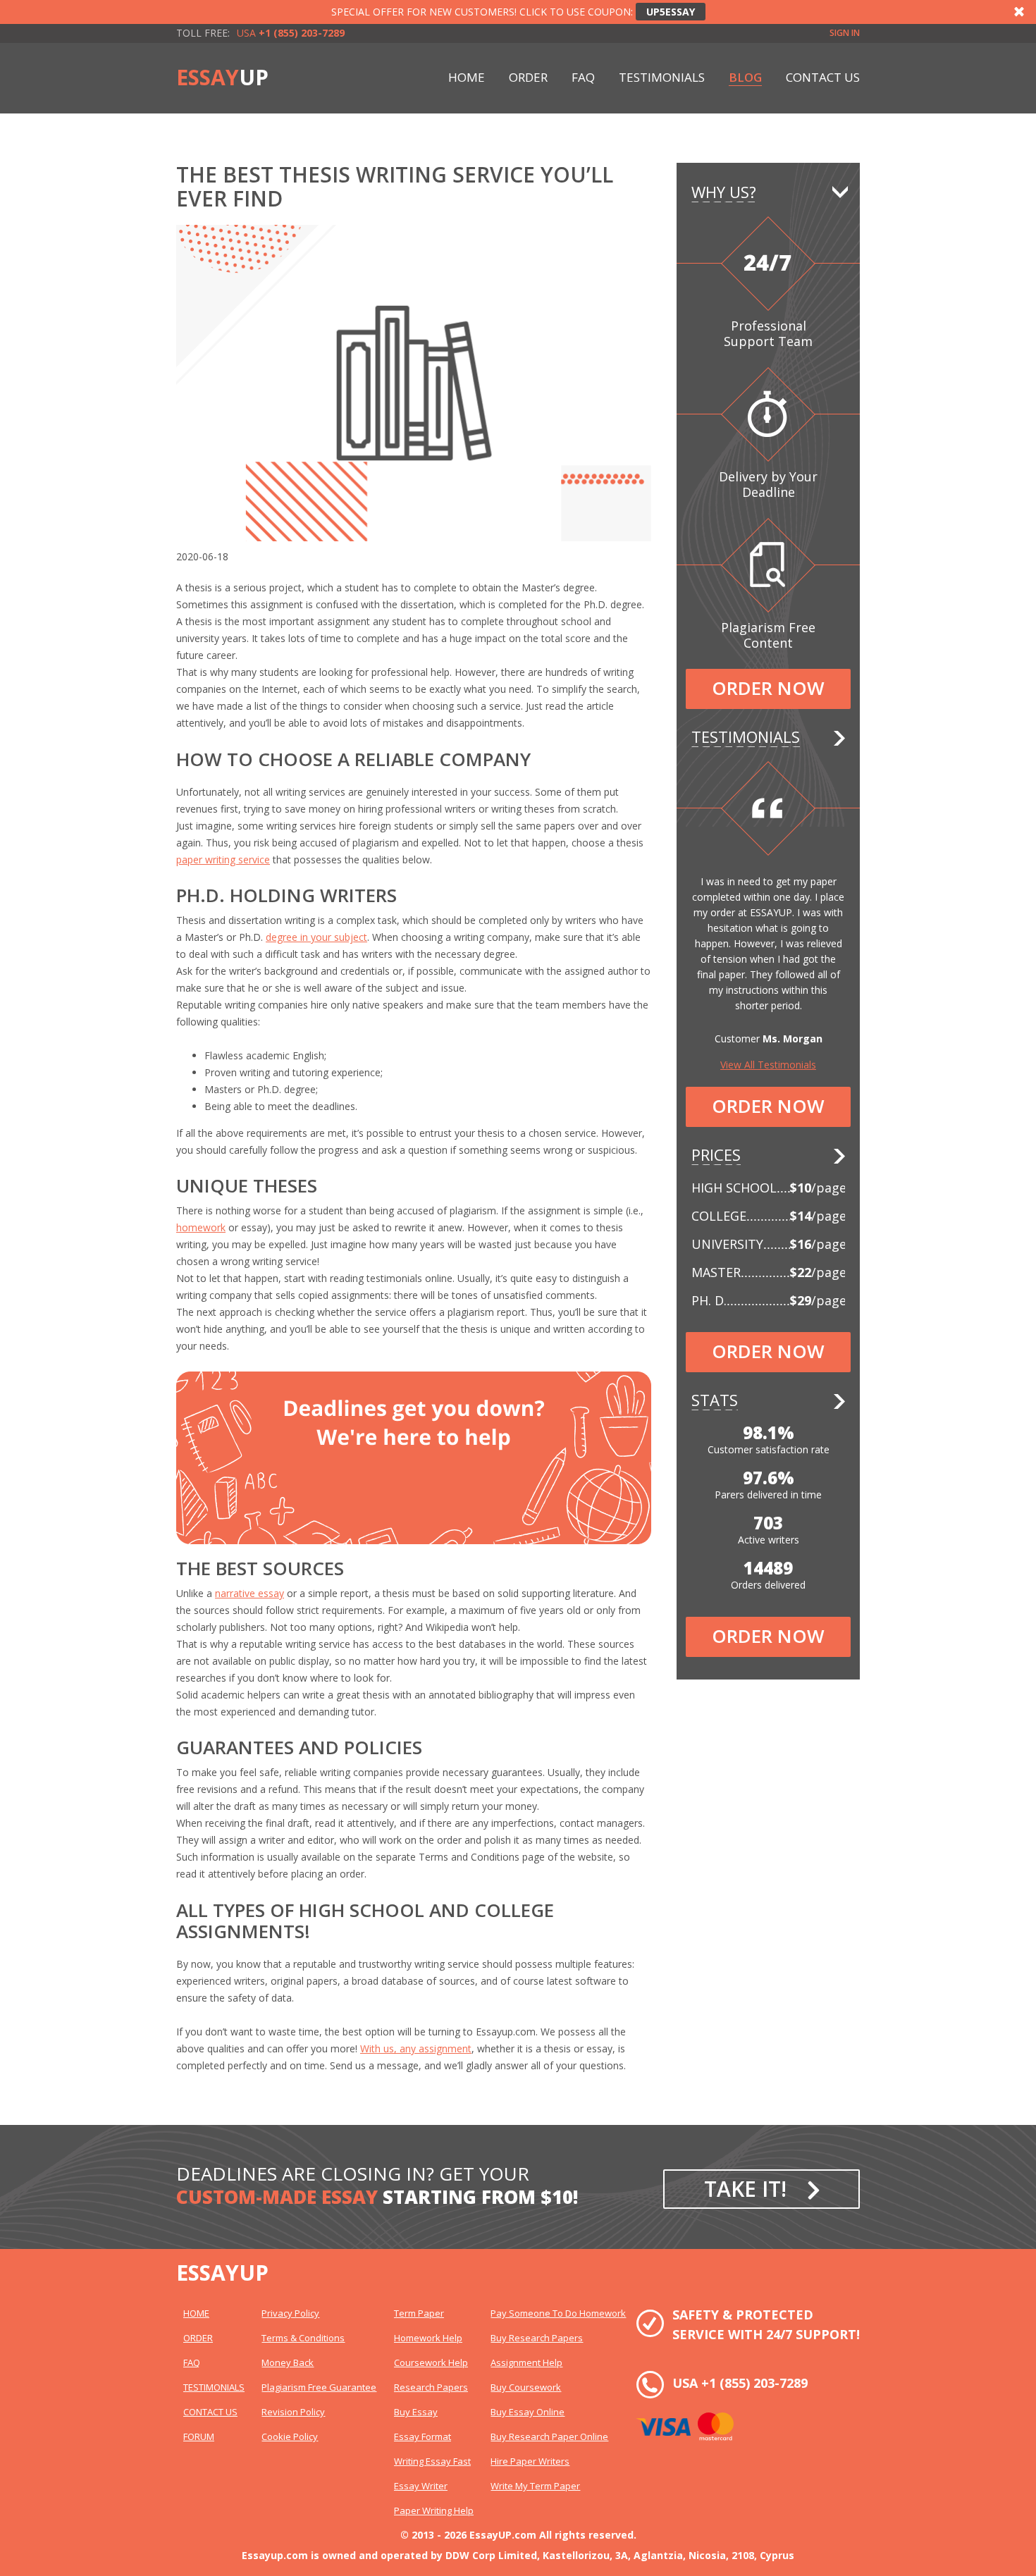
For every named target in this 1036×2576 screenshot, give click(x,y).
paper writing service (223, 859)
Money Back (288, 2362)
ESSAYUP (222, 2273)
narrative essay (249, 1593)
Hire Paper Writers (530, 2461)
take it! (745, 2189)
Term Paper (419, 2313)
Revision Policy (293, 2412)
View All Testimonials (768, 1065)
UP (222, 78)
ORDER (528, 77)
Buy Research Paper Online (549, 2436)
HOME (467, 77)
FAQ (583, 77)
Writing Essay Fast (432, 2461)
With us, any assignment (416, 2048)
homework (201, 1227)
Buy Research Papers (537, 2338)
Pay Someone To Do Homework (558, 2313)
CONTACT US (823, 77)
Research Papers (431, 2387)
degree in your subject (316, 937)
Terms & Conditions (303, 2338)
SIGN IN (845, 33)
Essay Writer (421, 2486)
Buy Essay (416, 2412)
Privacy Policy (290, 2313)
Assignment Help (526, 2362)
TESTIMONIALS (662, 77)
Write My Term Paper (535, 2486)
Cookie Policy (290, 2436)
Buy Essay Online (528, 2412)
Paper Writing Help (434, 2510)
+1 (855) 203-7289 (754, 2383)
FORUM (199, 2436)
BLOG (745, 77)
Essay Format (423, 2436)
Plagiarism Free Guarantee (319, 2387)
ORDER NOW (768, 688)
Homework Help (428, 2338)
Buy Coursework (526, 2387)
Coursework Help (431, 2362)
